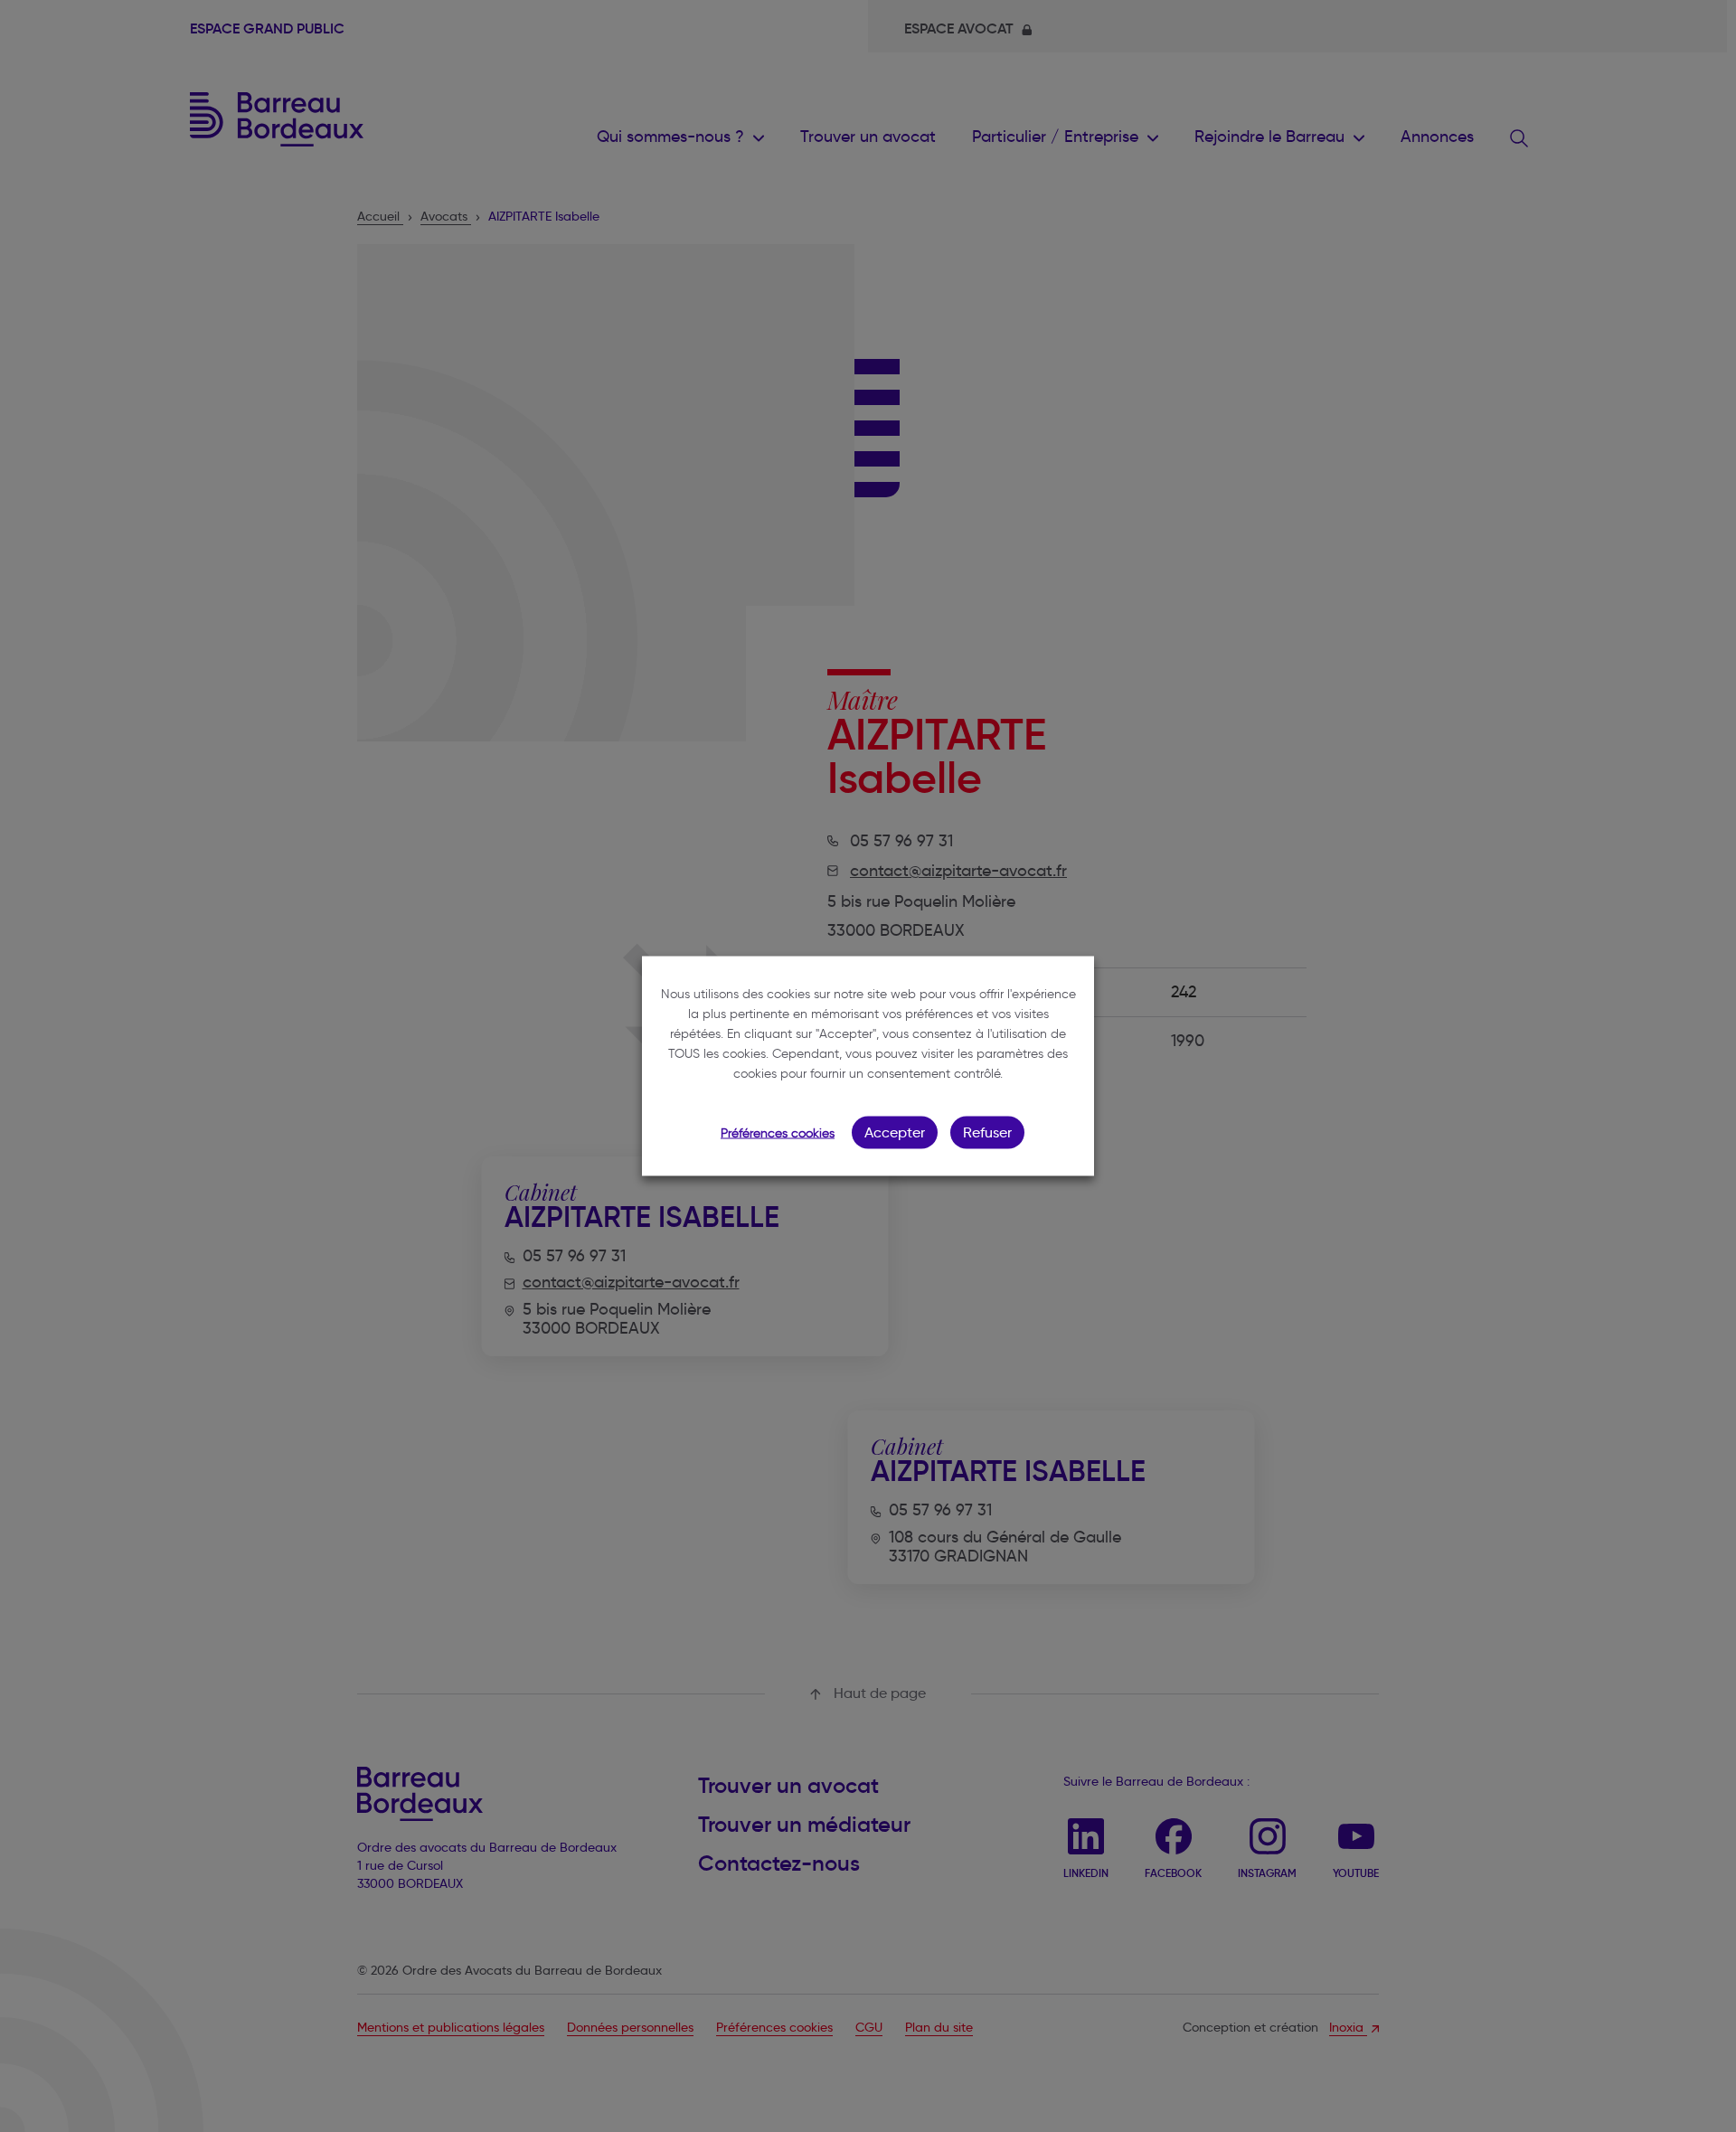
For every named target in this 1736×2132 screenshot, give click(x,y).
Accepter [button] (895, 1132)
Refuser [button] (987, 1132)
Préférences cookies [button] (778, 1133)
